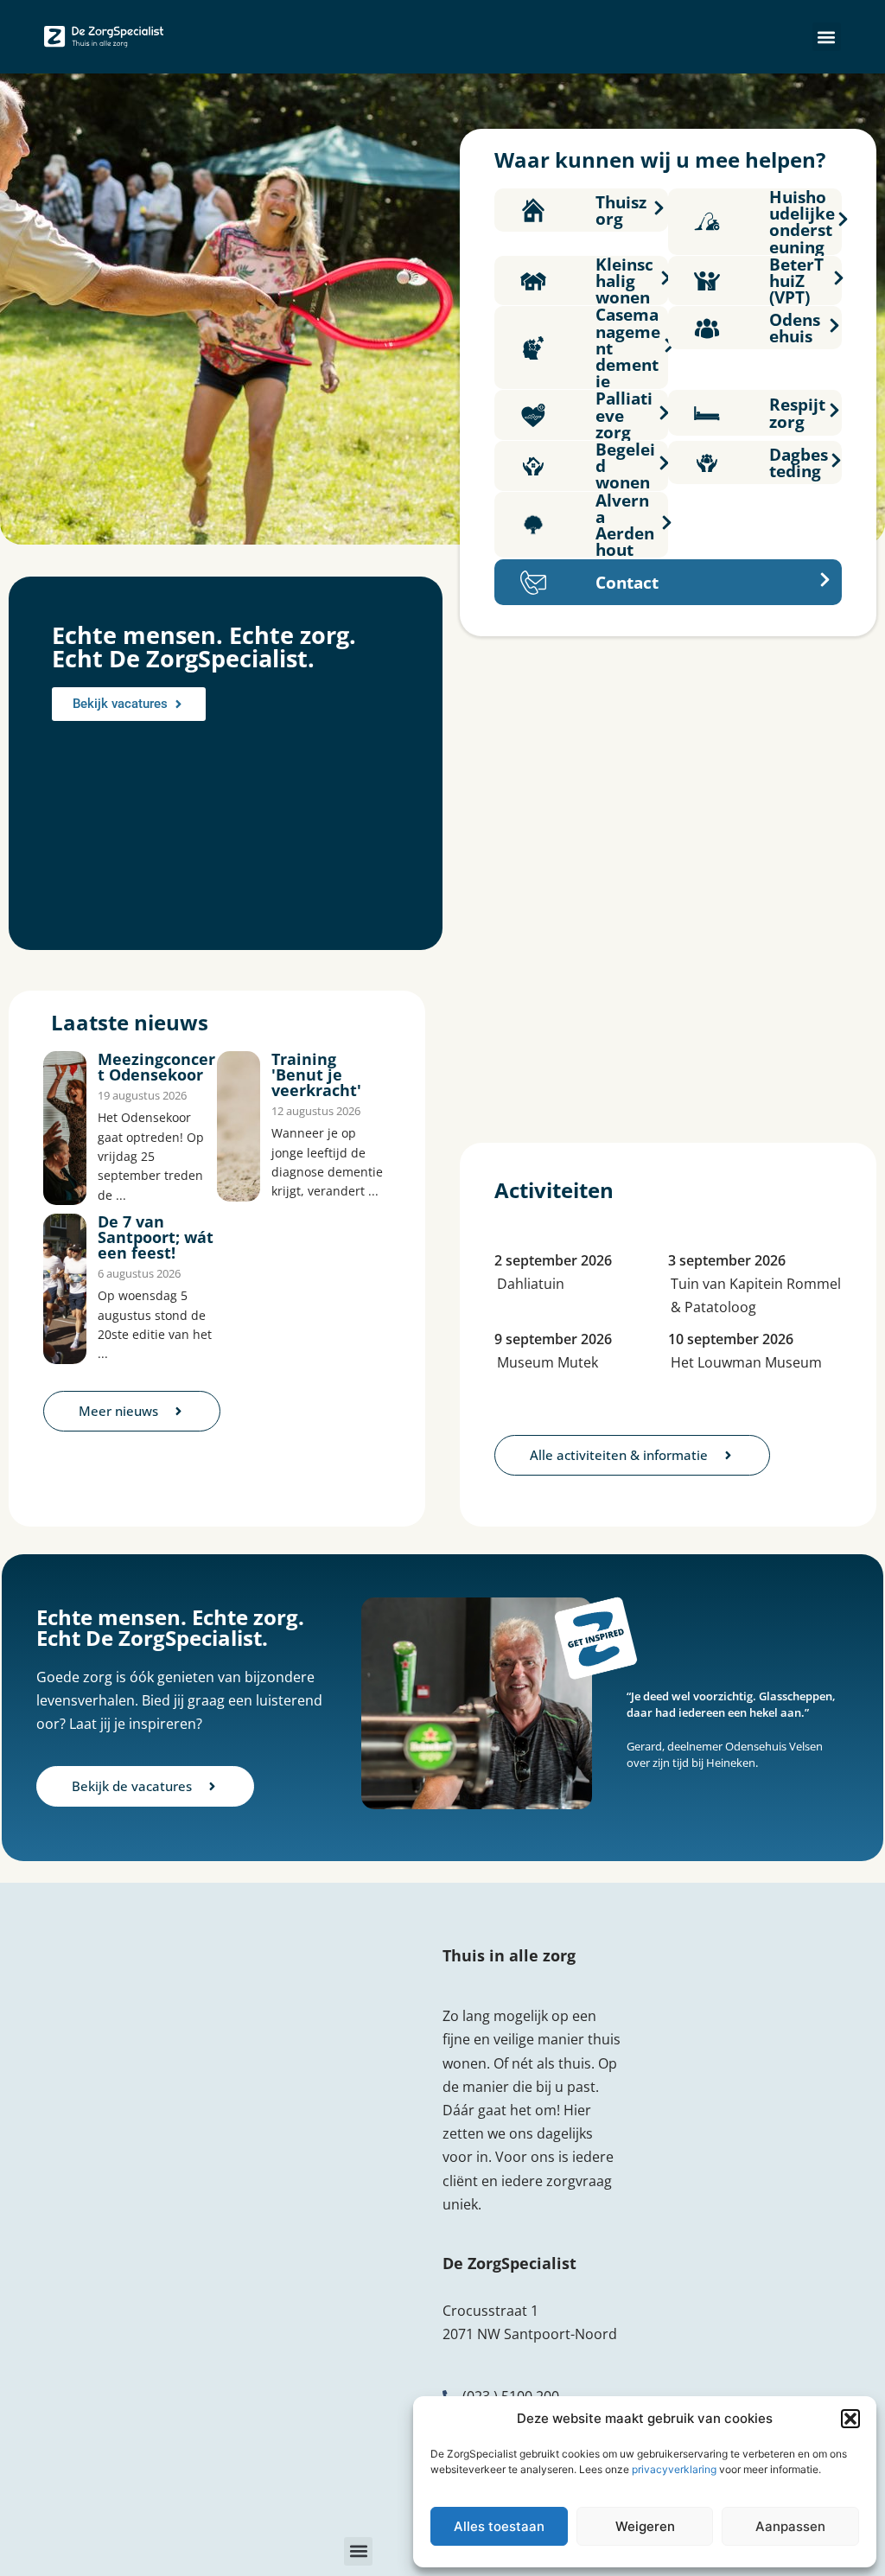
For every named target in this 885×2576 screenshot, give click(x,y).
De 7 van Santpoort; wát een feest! (156, 1237)
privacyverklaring (674, 2469)
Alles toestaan (499, 2526)
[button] (850, 2419)
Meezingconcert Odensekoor (156, 1067)
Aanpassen (790, 2526)
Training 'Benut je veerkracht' (316, 1074)
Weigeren (645, 2526)
